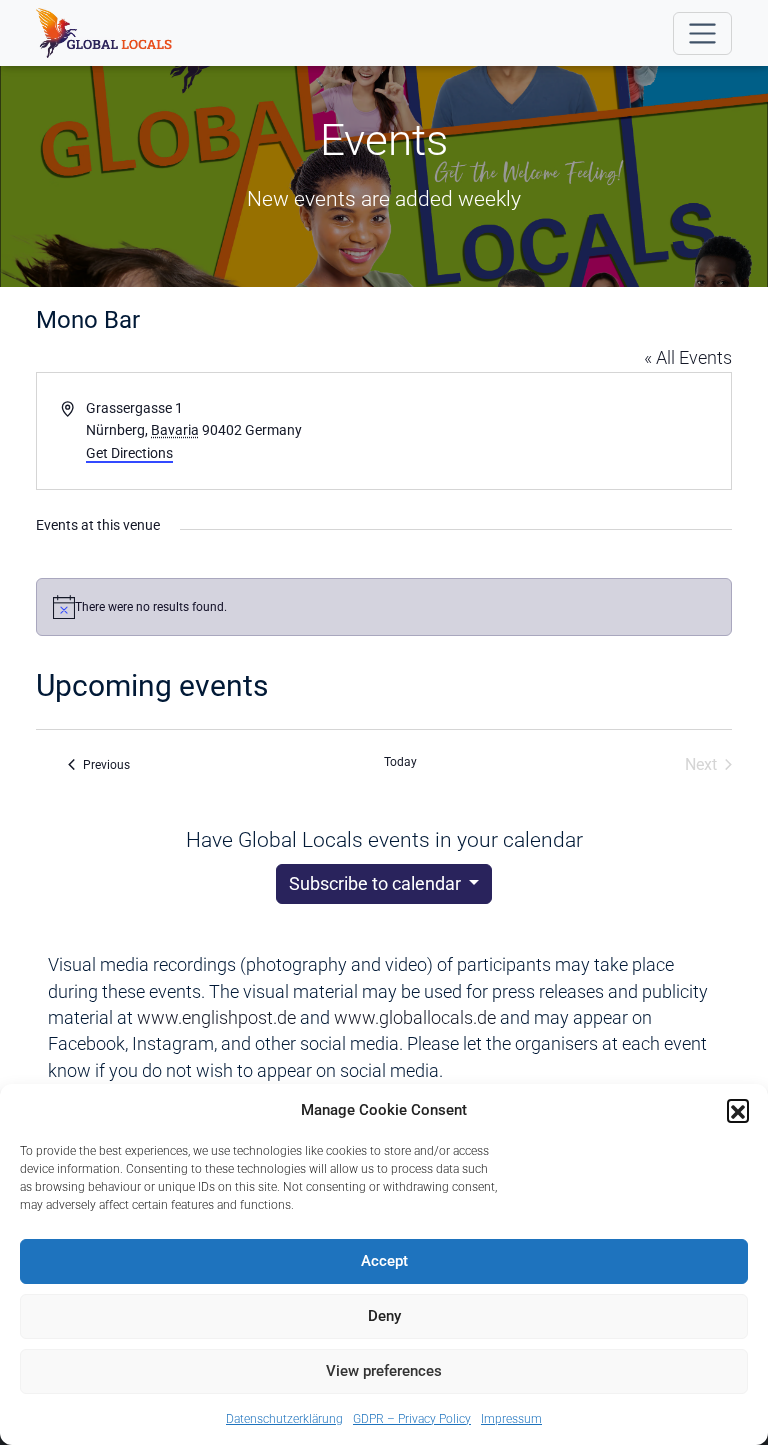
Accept (384, 1261)
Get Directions (129, 453)
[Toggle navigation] (702, 33)
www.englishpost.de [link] (216, 1018)
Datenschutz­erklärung (284, 1419)
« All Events (688, 358)
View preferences (384, 1371)
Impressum (511, 1419)
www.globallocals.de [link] (415, 1018)
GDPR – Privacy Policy (412, 1419)
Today (400, 762)
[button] (738, 1110)
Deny (384, 1316)
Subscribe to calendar (377, 884)
